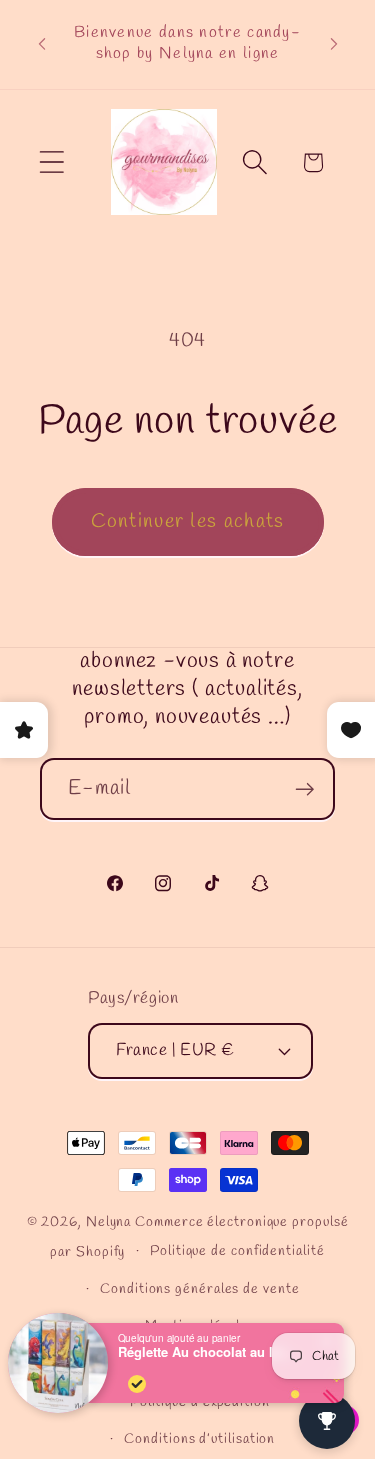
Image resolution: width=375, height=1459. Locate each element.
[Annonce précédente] (42, 44)
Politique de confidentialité (237, 1251)
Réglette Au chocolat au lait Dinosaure (208, 1352)
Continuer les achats (188, 522)
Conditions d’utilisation (199, 1439)
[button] (51, 162)
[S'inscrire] (304, 789)
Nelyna (108, 1222)
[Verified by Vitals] (137, 1384)
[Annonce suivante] (334, 44)
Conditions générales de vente (199, 1289)
